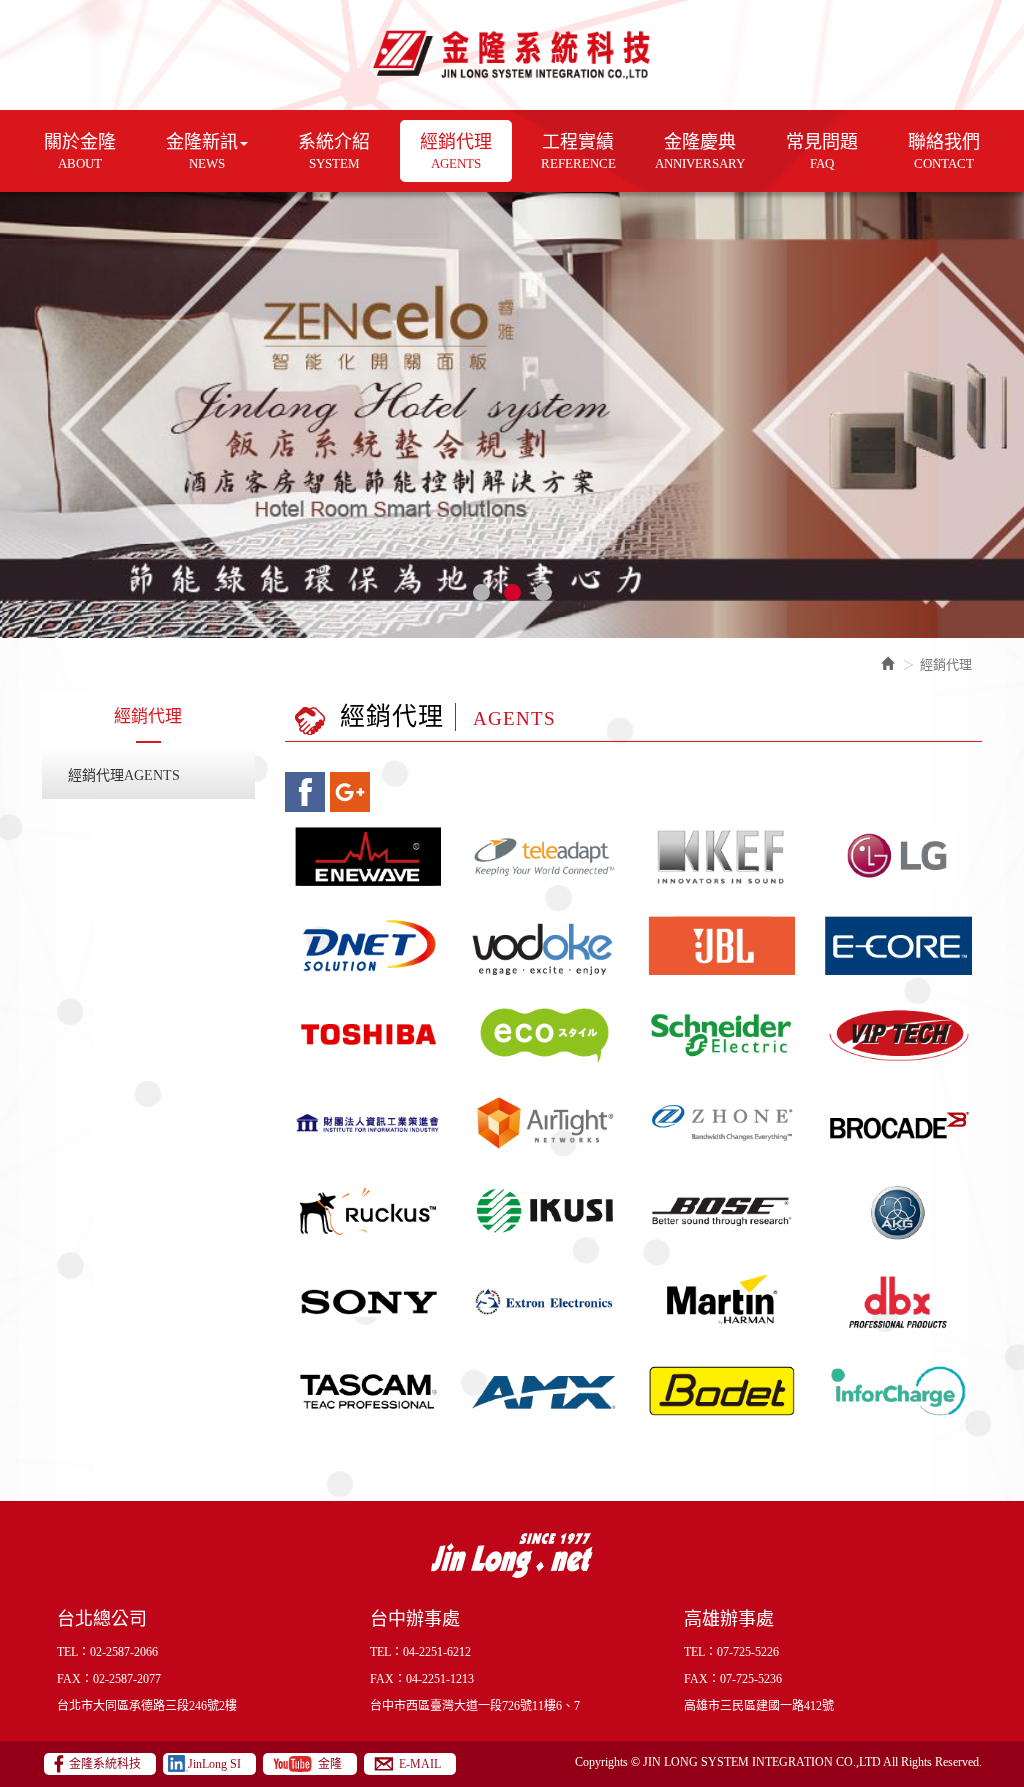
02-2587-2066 (124, 1652)
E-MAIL (420, 1764)
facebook (305, 792)
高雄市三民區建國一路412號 (759, 1706)
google (350, 792)
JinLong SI (214, 1764)
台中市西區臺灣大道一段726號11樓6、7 (475, 1706)
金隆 (330, 1764)
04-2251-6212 (437, 1652)
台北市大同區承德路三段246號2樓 (147, 1706)
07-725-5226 (748, 1652)
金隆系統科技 (512, 55)
